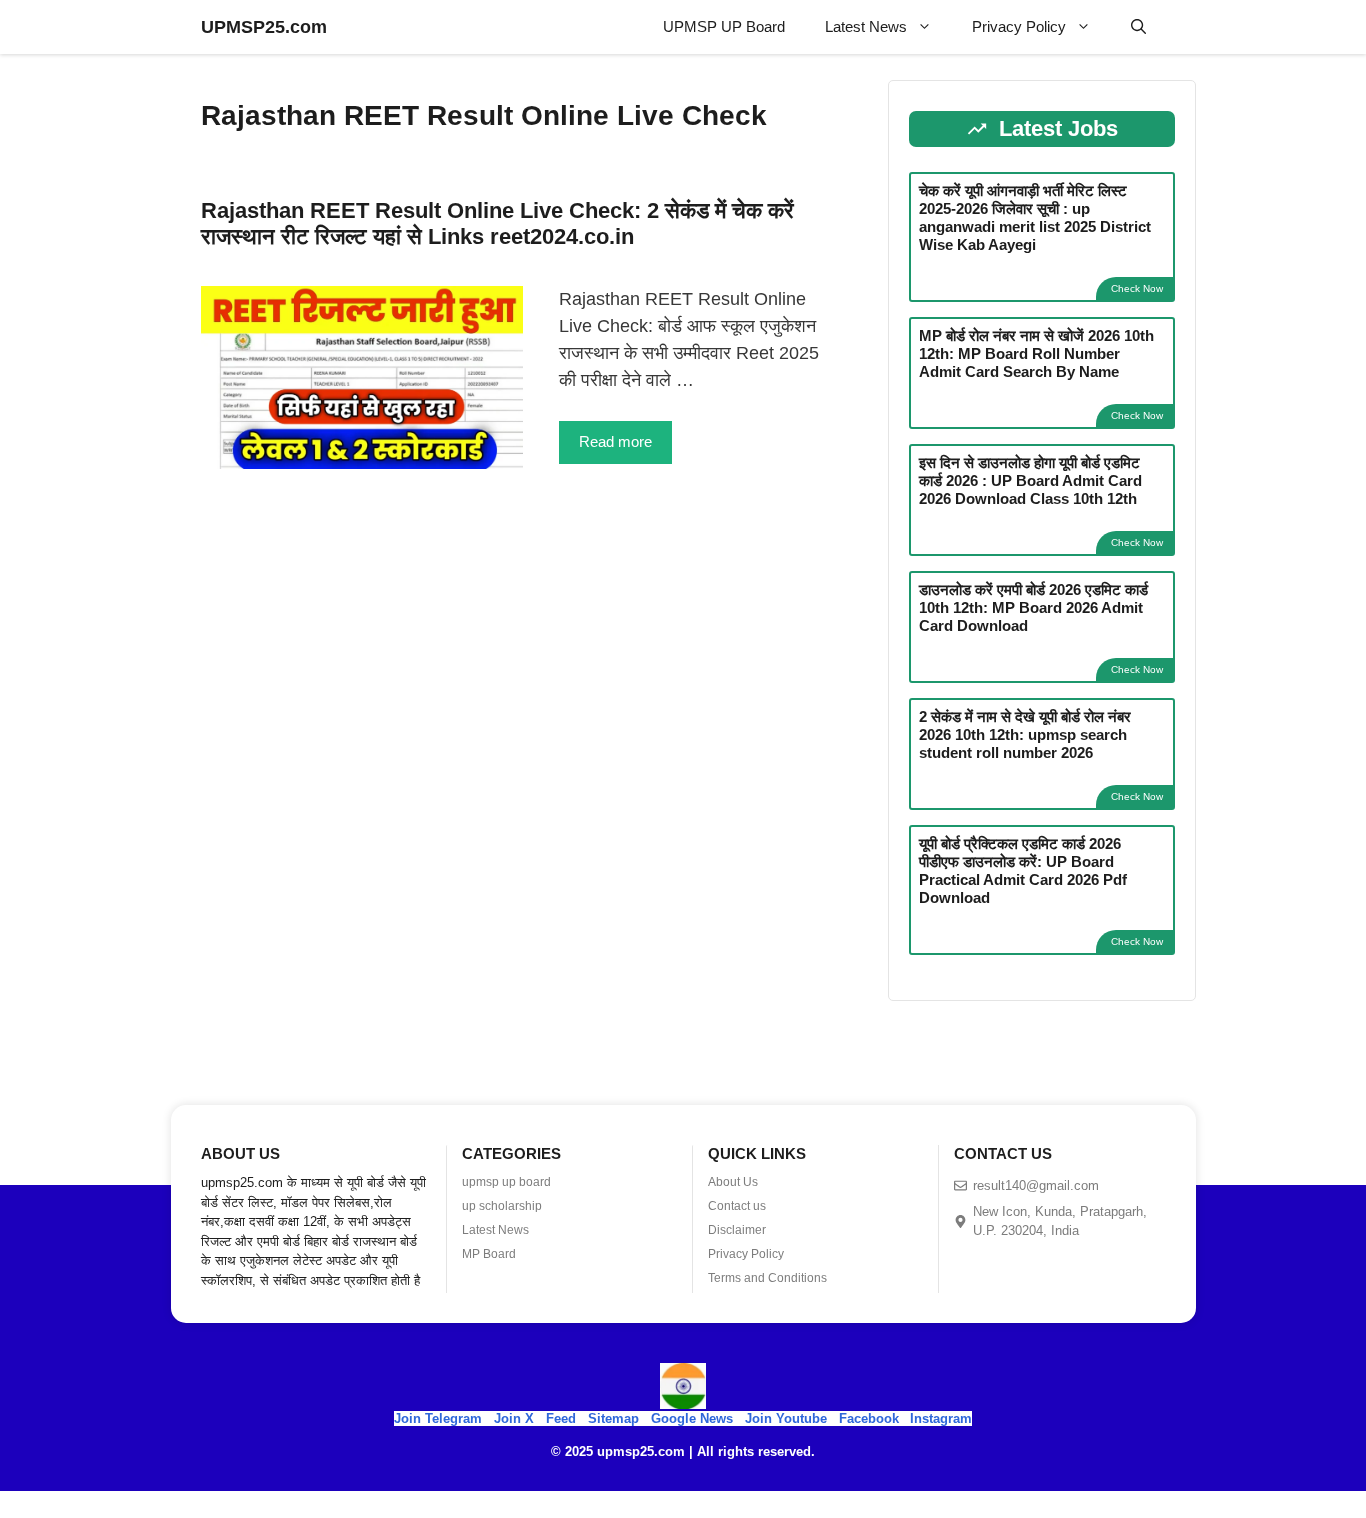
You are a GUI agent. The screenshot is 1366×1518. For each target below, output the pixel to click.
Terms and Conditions (767, 1278)
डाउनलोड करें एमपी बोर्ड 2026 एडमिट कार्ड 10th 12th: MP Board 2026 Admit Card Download (1033, 607)
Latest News (866, 26)
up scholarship (502, 1206)
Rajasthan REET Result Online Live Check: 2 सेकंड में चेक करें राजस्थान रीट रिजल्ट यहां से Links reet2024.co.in (497, 223)
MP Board (489, 1254)
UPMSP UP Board (724, 26)
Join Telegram (438, 1418)
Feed (561, 1418)
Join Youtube (786, 1418)
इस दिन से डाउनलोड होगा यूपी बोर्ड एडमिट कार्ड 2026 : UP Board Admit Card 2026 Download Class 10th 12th (1030, 480)
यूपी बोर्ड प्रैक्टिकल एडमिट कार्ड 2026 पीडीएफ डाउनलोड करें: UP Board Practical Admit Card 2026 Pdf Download (1023, 870)
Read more (615, 441)
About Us (733, 1182)
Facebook (869, 1418)
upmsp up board (506, 1182)
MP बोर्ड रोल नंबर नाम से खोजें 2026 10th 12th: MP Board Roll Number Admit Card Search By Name (1036, 353)
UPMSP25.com (264, 27)
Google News (692, 1418)
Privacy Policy (1019, 26)
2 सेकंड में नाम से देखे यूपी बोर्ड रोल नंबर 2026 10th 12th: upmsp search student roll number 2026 (1025, 734)
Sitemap (613, 1418)
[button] (1138, 27)
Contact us (737, 1206)
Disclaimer (737, 1230)
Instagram (941, 1418)
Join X (516, 1418)
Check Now (1137, 288)
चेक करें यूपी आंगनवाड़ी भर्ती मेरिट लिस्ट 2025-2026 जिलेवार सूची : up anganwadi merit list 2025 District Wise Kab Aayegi (1035, 217)
